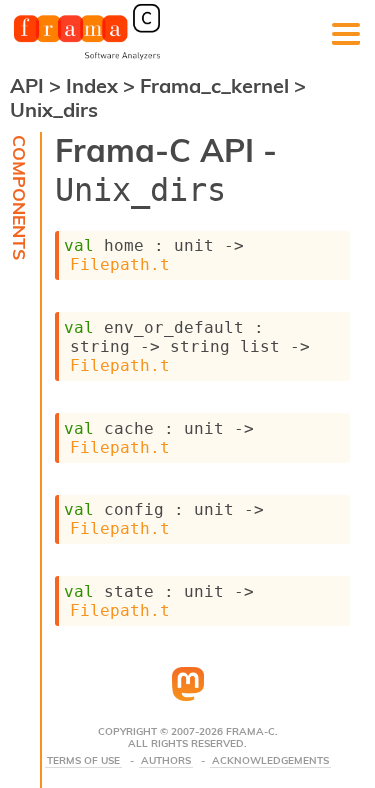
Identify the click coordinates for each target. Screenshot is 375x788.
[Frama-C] (87, 58)
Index (94, 85)
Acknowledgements (270, 761)
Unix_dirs (54, 109)
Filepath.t (120, 264)
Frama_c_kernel (217, 85)
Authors (166, 761)
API (27, 85)
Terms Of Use (83, 761)
